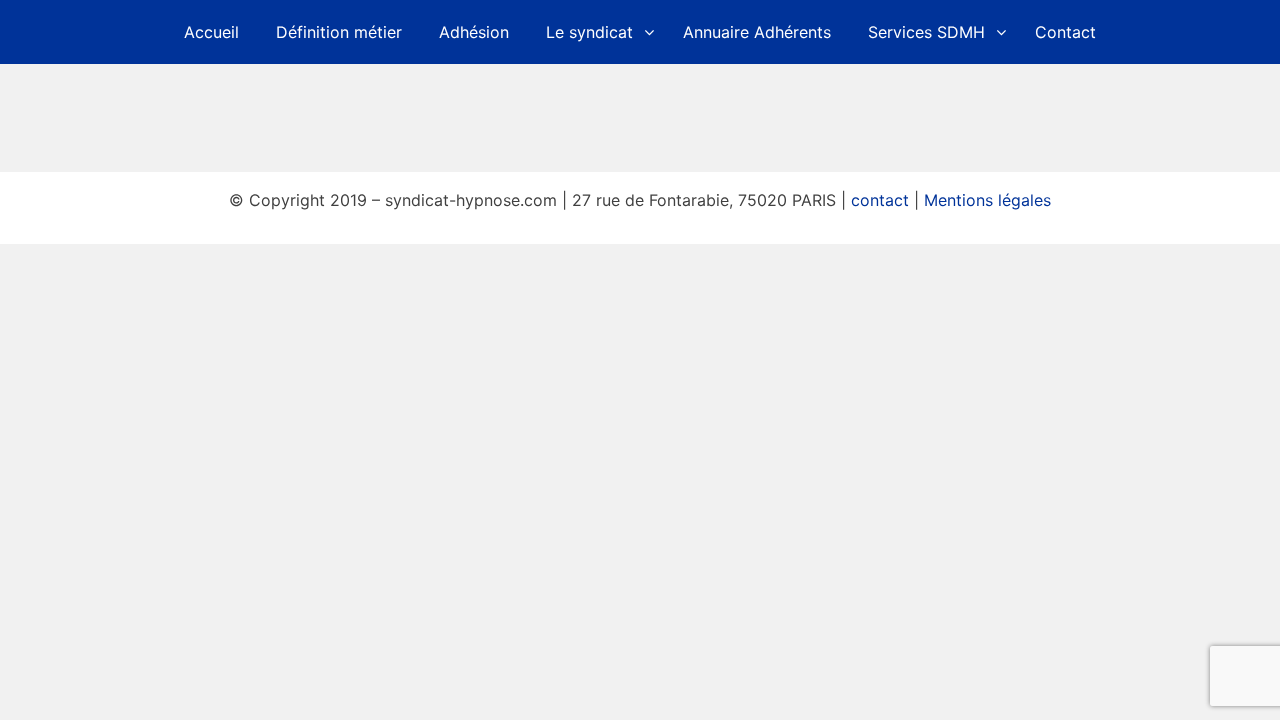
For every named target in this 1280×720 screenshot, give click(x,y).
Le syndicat (589, 32)
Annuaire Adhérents (757, 32)
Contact (1065, 32)
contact (880, 200)
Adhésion (474, 32)
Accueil (211, 32)
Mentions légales (987, 200)
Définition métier (339, 32)
